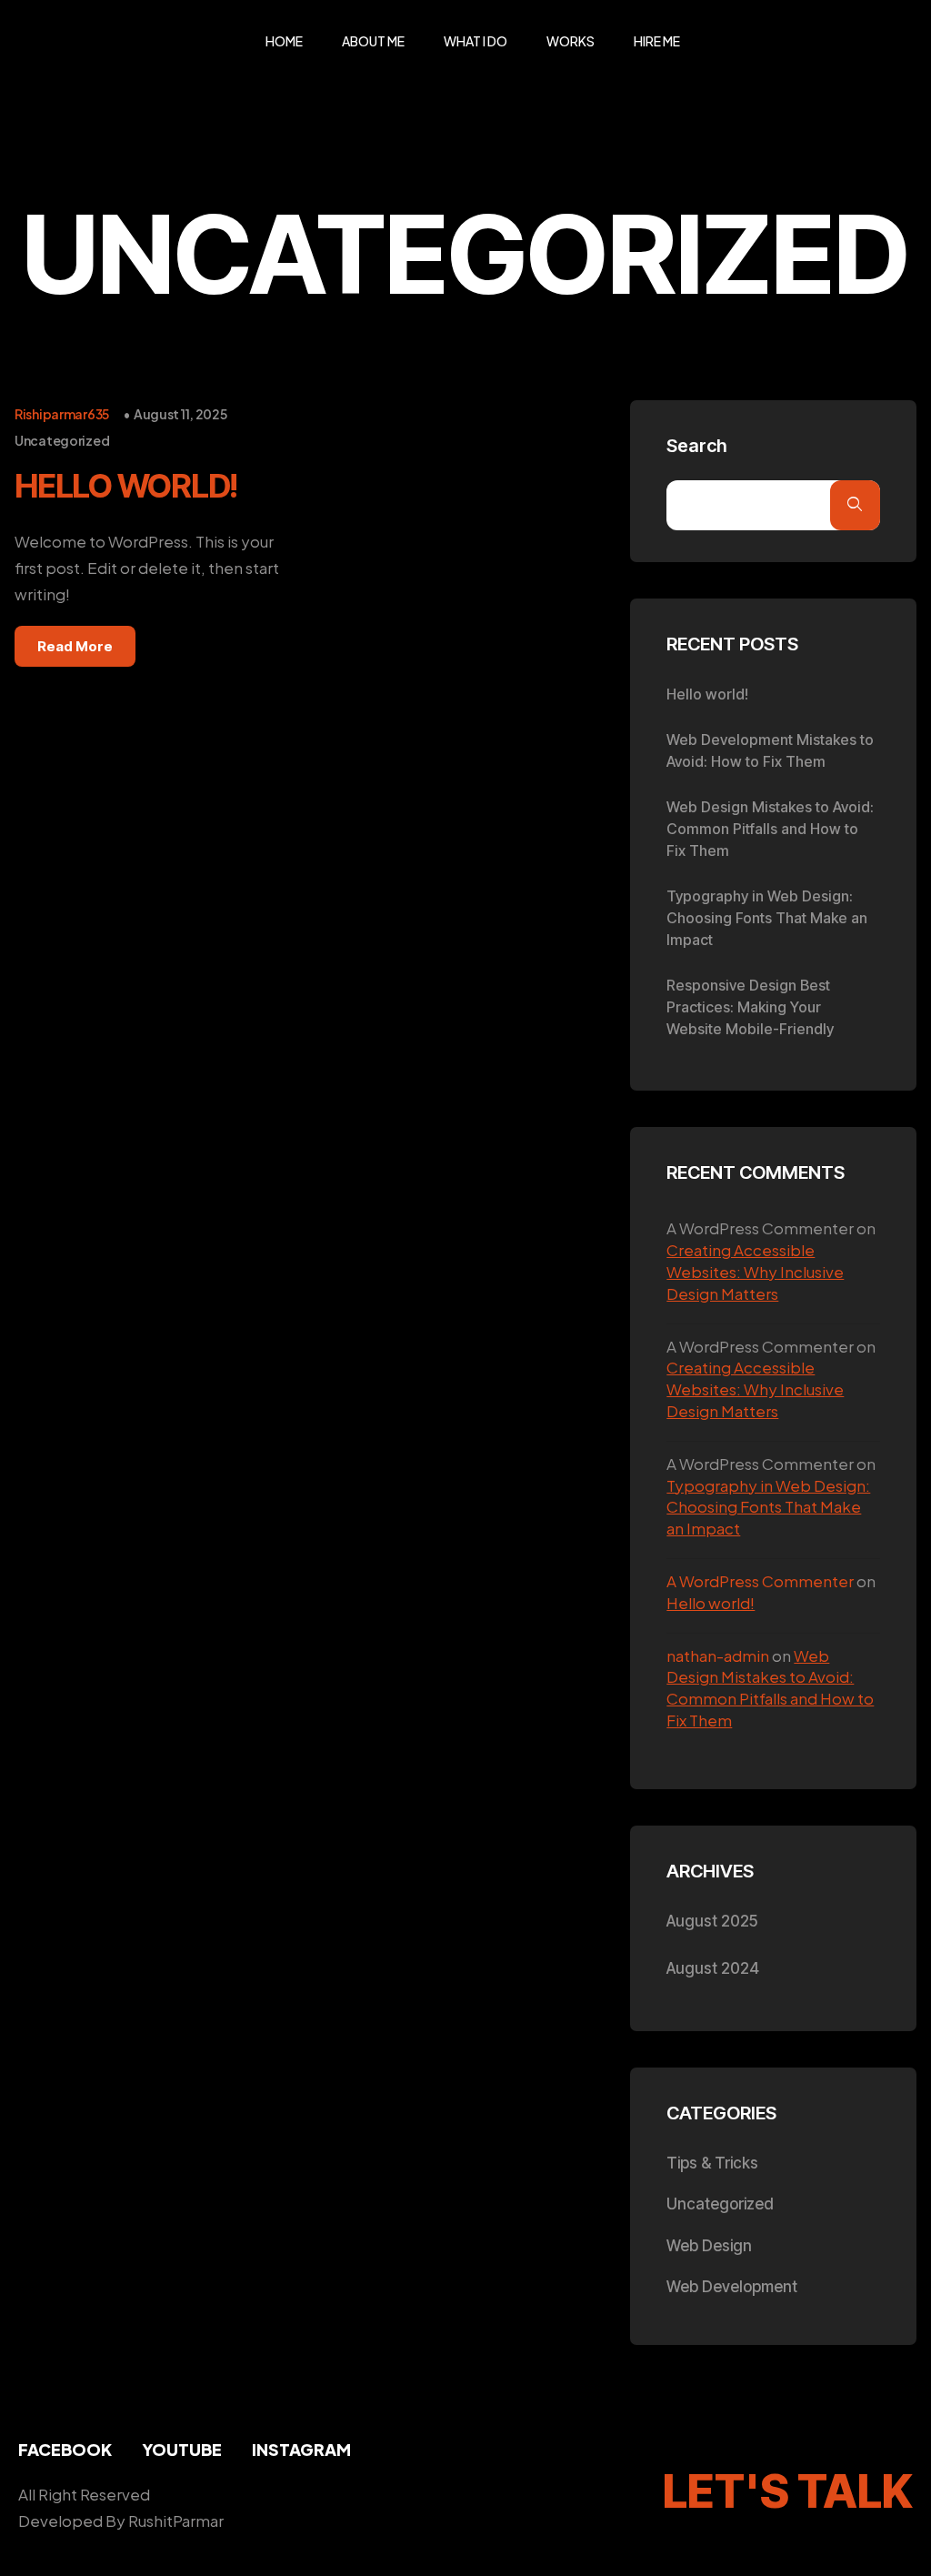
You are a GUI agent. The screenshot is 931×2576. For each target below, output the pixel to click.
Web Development (732, 2287)
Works (571, 41)
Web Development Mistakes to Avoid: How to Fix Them (770, 750)
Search (697, 446)
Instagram (301, 2449)
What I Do (476, 41)
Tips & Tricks (712, 2163)
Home (284, 41)
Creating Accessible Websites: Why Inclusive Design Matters (755, 1272)
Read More (75, 646)
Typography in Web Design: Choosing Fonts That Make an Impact (767, 918)
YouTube (182, 2449)
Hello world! (126, 486)
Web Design (709, 2246)
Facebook (65, 2449)
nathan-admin (718, 1655)
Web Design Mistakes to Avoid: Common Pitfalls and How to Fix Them (770, 829)
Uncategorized (62, 440)
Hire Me (657, 41)
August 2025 (712, 1921)
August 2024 (713, 1968)
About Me (373, 41)
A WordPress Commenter (760, 1581)
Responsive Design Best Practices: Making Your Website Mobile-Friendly (750, 1007)
